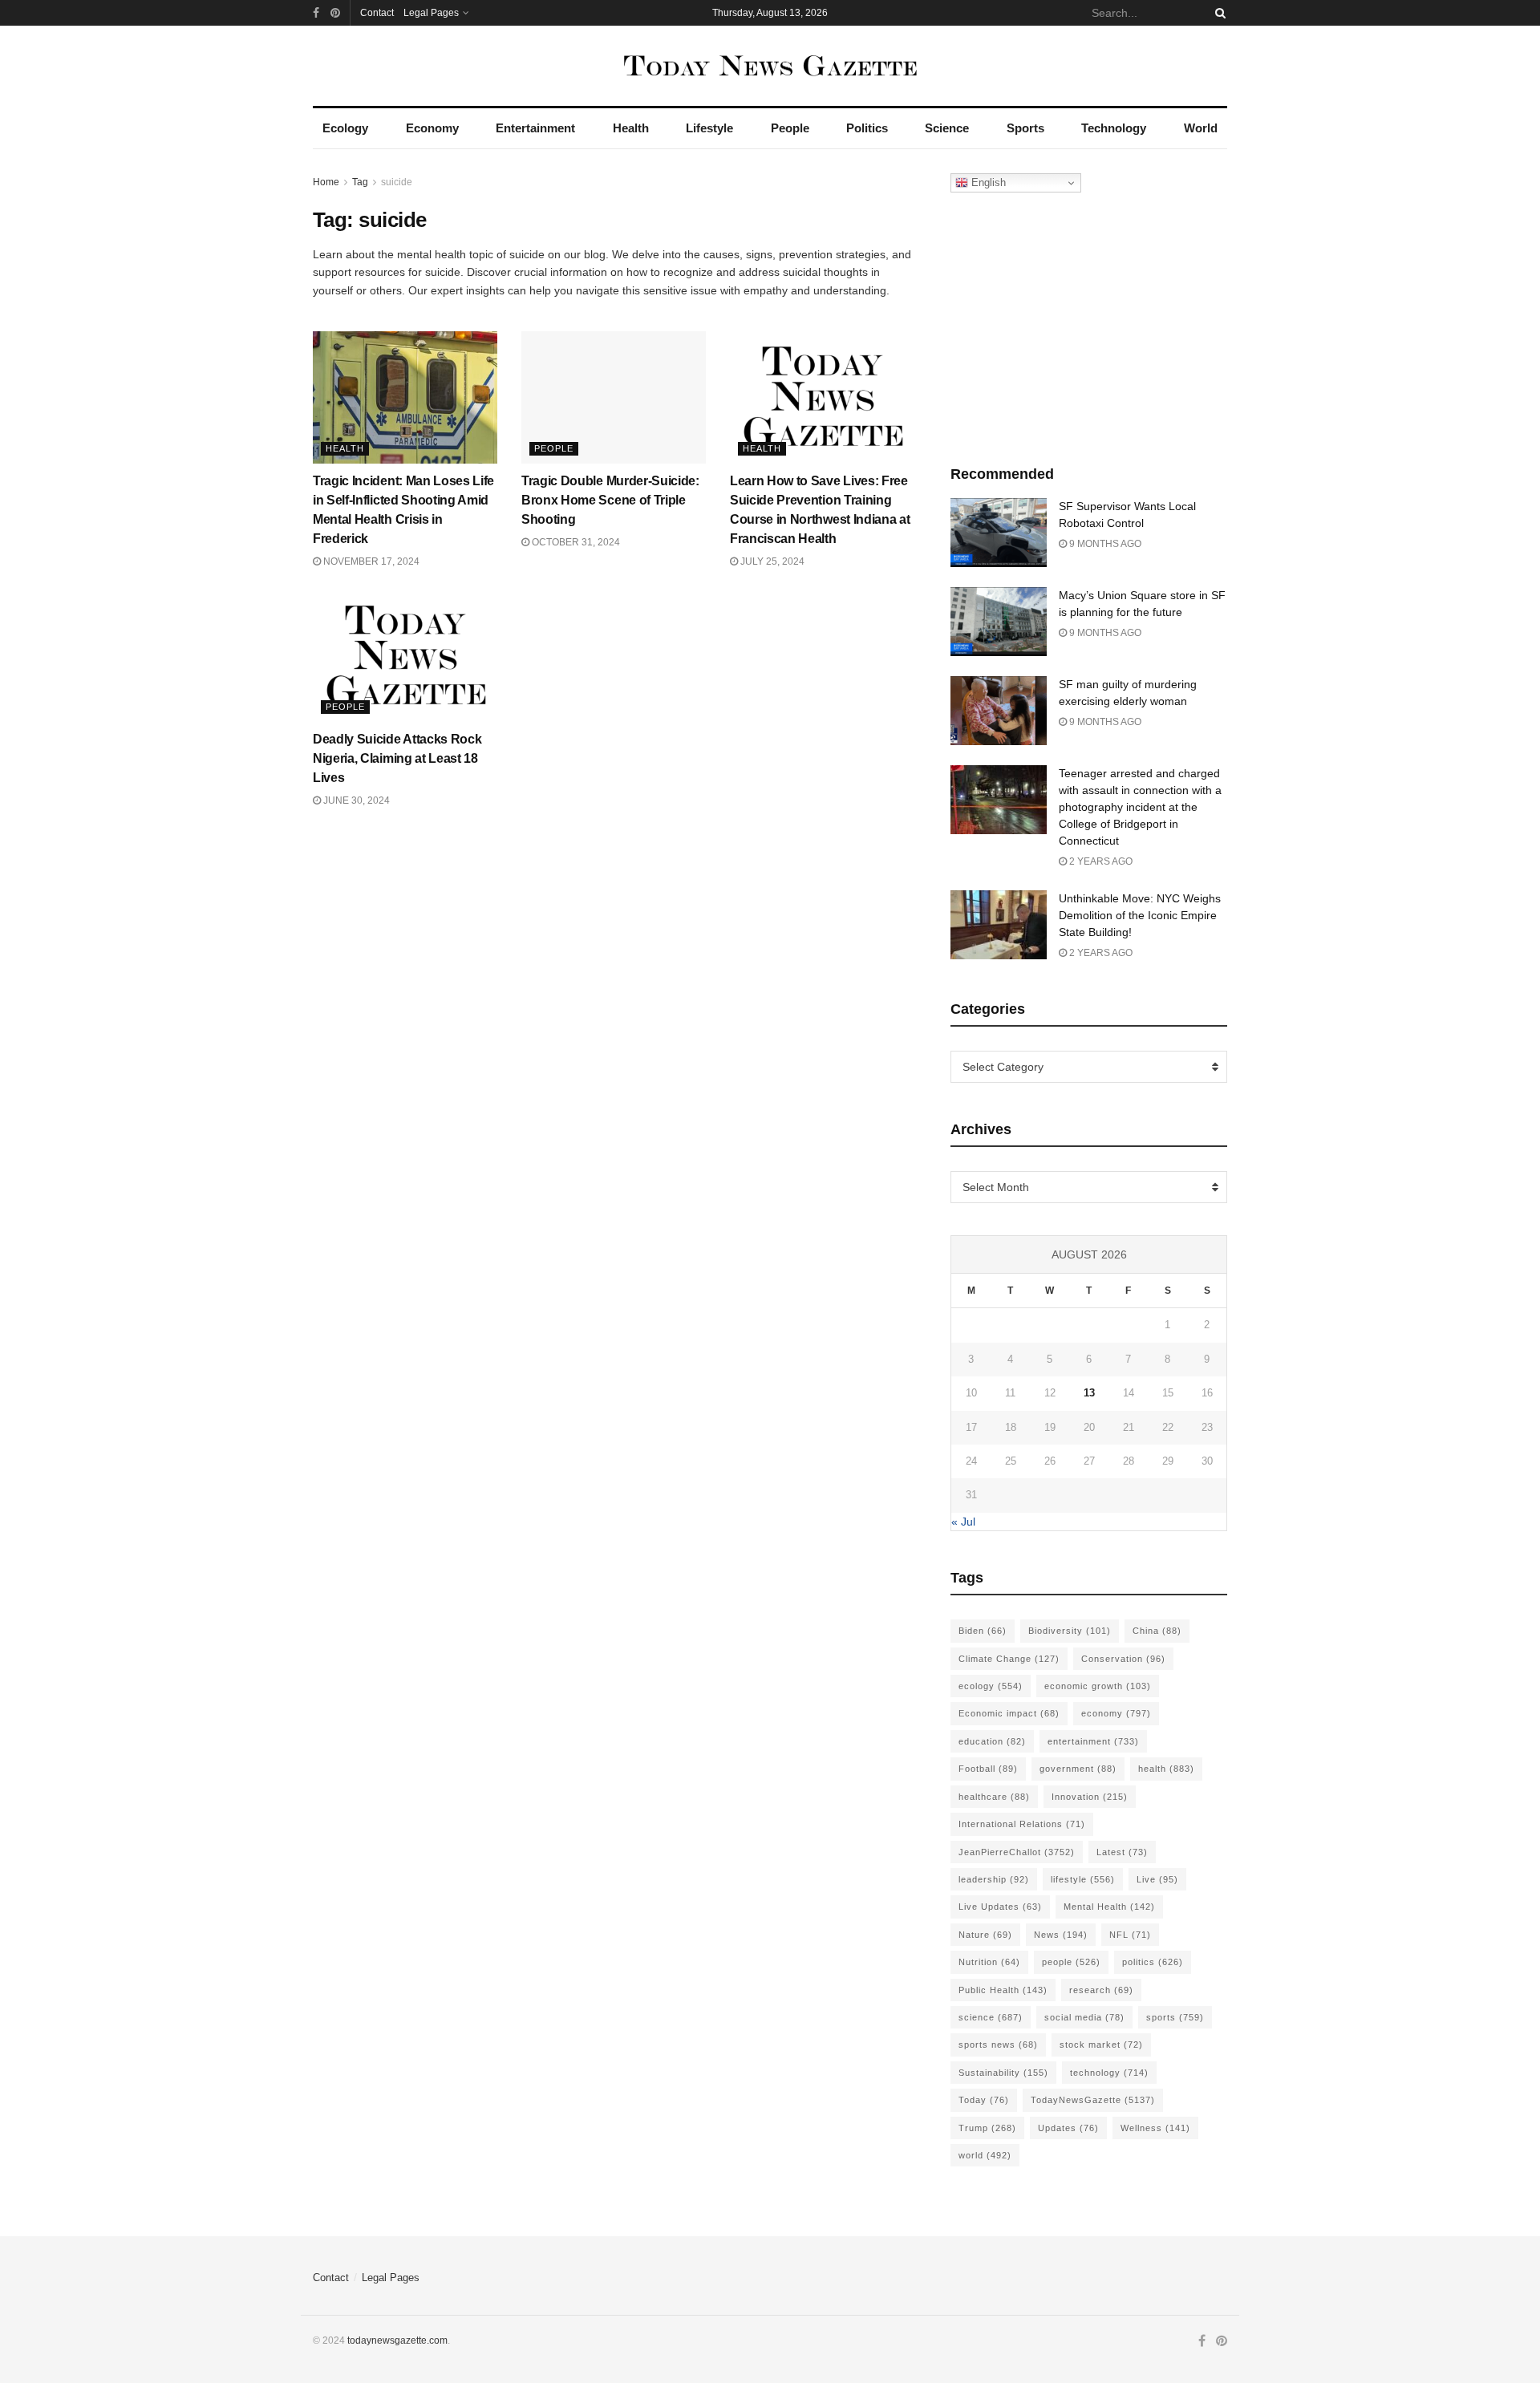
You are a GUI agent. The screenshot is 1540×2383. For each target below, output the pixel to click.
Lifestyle (709, 128)
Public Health (1003, 1990)
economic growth (1098, 1686)
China (1157, 1631)
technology (1109, 2073)
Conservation (1123, 1659)
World (1201, 128)
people (1071, 1962)
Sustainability (1003, 2073)
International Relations (1022, 1824)
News (1061, 1935)
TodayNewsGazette (1093, 2100)
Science (947, 128)
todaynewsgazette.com (397, 2340)
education (992, 1741)
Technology (1114, 128)
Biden (983, 1631)
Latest (1122, 1852)
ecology (991, 1686)
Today (984, 2100)
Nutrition (989, 1962)
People (790, 128)
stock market (1101, 2045)
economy (1116, 1713)
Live (1157, 1879)
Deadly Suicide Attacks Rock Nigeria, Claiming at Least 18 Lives (397, 758)
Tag (360, 182)
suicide (397, 182)
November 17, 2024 (370, 561)
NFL (1130, 1935)
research (1101, 1990)
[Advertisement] (1089, 325)
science (991, 2017)
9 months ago (1104, 544)
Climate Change (1009, 1659)
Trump (987, 2128)
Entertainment (535, 128)
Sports (1025, 128)
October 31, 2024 (575, 542)
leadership (994, 1879)
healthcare (994, 1797)
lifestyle (1083, 1879)
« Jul (963, 1522)
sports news (998, 2045)
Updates (1068, 2128)
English (987, 182)
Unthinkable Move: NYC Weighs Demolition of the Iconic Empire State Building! (1140, 915)
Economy (432, 128)
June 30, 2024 (355, 800)
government (1078, 1769)
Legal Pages (431, 13)
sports (1175, 2017)
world (985, 2155)
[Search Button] (1218, 13)
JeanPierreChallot (1017, 1852)
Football (988, 1769)
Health (631, 128)
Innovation (1090, 1797)
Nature (985, 1935)
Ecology (345, 128)
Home (326, 182)
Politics (867, 128)
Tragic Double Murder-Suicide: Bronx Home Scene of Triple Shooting (610, 500)
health (1166, 1769)
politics (1153, 1962)
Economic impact (1009, 1713)
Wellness (1155, 2128)
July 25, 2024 (771, 561)
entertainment (1093, 1741)
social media (1084, 2017)
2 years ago (1100, 861)
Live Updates (1000, 1907)
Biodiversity (1070, 1631)
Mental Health (1109, 1907)
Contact (377, 13)
